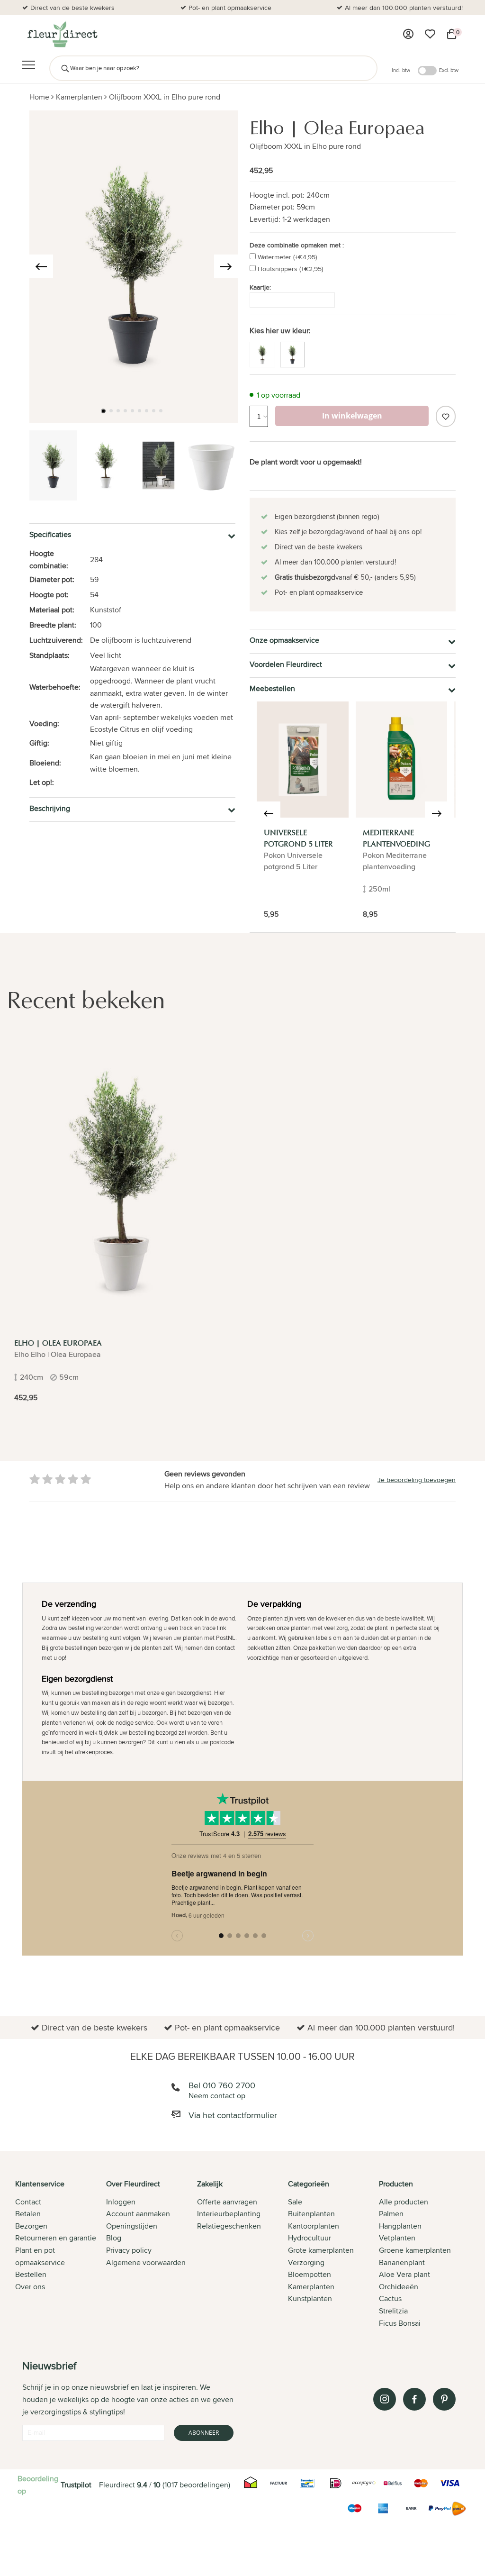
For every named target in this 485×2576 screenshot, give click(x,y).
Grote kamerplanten (321, 2250)
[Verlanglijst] (430, 34)
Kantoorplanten (314, 2226)
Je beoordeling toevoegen (417, 1480)
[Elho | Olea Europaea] (122, 1183)
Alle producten (404, 2202)
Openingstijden (132, 2226)
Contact (28, 2202)
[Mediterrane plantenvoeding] (402, 760)
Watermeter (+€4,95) (287, 257)
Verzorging (306, 2262)
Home (39, 97)
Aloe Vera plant (404, 2274)
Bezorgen (31, 2226)
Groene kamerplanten (415, 2250)
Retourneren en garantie (56, 2238)
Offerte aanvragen (227, 2202)
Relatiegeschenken (229, 2226)
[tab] (61, 2254)
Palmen (391, 2214)
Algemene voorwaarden (146, 2262)
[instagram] (385, 2399)
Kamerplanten (79, 97)
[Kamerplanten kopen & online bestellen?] (62, 34)
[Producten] (408, 34)
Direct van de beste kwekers (72, 8)
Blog (114, 2238)
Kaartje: (260, 287)
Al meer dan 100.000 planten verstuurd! (404, 8)
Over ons (30, 2287)
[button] (103, 411)
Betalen (28, 2214)
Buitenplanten (311, 2214)
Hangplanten (400, 2226)
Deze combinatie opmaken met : (297, 245)
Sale (295, 2202)
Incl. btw (401, 70)
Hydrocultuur (310, 2238)
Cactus (390, 2298)
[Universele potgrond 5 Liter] (303, 760)
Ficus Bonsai (400, 2323)
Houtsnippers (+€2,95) (290, 269)
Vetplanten (397, 2238)
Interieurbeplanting (229, 2214)
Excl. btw (449, 70)
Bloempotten (310, 2274)
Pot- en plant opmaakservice (230, 8)
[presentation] (41, 266)
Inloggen (121, 2202)
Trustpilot (76, 2485)
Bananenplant (402, 2262)
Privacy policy (129, 2250)
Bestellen (31, 2274)
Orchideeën (399, 2287)
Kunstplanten (310, 2298)
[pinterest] (444, 2399)
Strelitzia (393, 2311)
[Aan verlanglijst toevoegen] (446, 416)
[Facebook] (414, 2399)
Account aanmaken (138, 2214)
